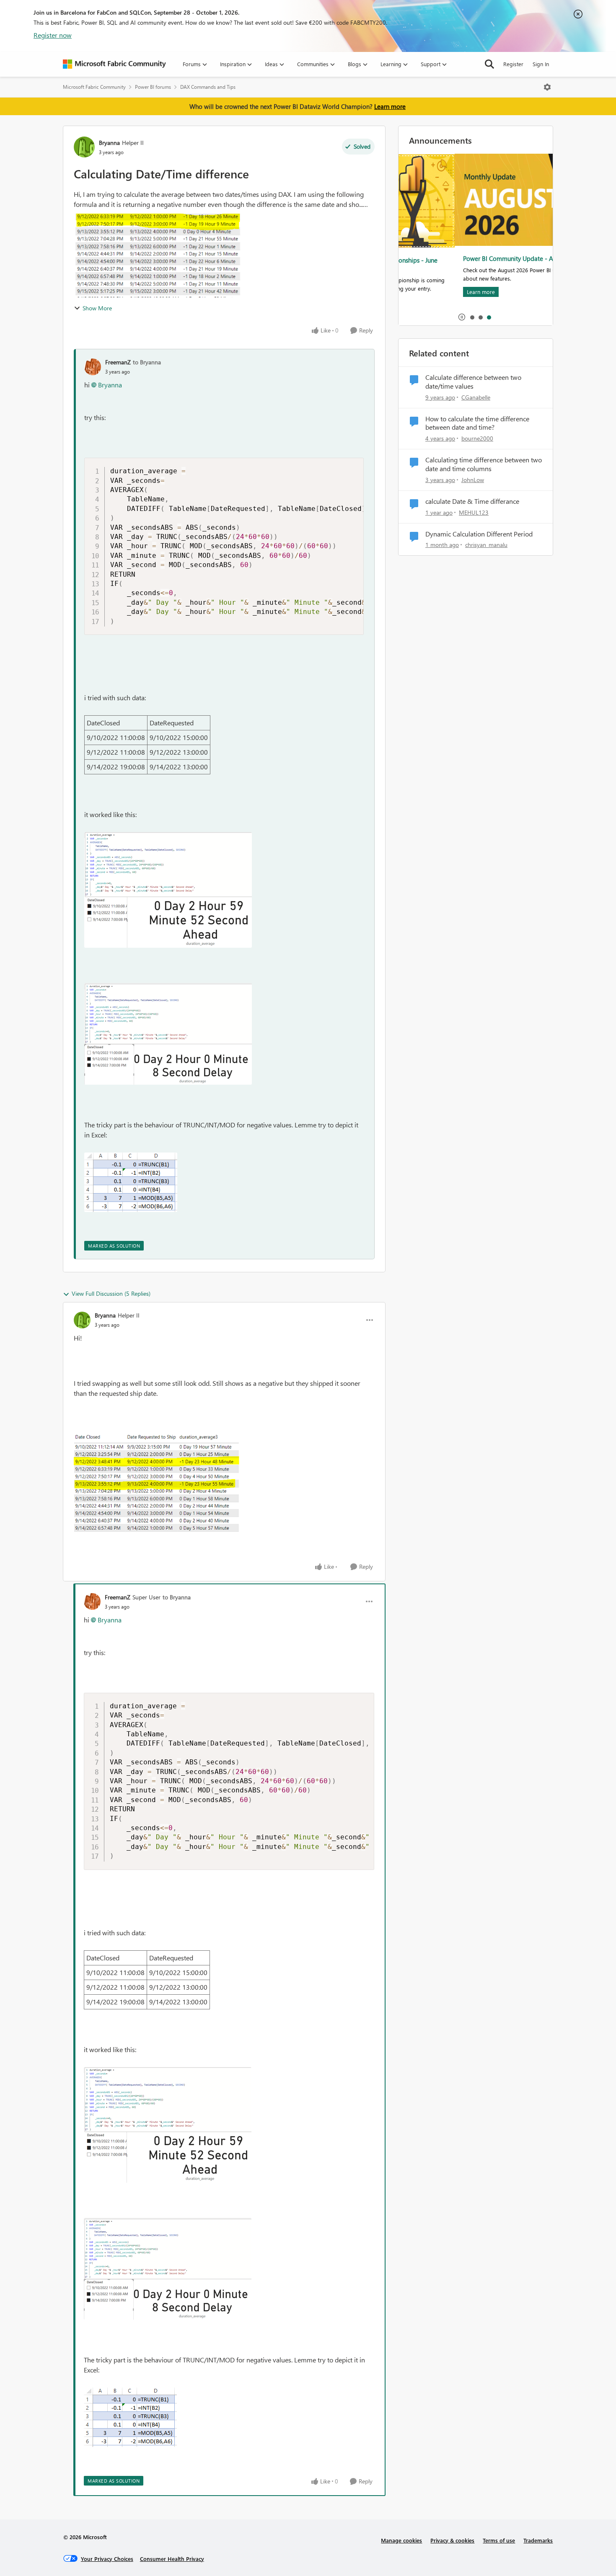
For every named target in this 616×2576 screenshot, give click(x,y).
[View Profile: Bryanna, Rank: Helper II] (84, 147)
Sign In (541, 64)
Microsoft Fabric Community (94, 87)
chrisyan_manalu (486, 545)
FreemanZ (118, 362)
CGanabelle (476, 397)
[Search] (489, 64)
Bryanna (109, 143)
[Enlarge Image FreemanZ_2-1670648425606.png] (131, 1182)
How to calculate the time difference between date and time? (477, 423)
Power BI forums (153, 87)
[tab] (472, 317)
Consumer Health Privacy (172, 2559)
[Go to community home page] (114, 64)
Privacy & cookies (452, 2540)
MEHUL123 (474, 512)
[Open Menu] (547, 87)
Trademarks (538, 2540)
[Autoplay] (462, 317)
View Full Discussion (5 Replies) (111, 1293)
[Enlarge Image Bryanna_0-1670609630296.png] (158, 1483)
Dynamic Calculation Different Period (479, 534)
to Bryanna (147, 362)
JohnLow (473, 480)
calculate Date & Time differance (472, 501)
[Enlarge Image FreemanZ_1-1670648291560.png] (168, 1034)
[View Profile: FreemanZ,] (93, 367)
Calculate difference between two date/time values (473, 382)
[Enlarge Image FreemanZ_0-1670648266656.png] (168, 890)
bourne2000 (477, 438)
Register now (53, 35)
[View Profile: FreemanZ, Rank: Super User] (92, 1601)
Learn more (390, 106)
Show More (97, 308)
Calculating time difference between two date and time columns (484, 464)
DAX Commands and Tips (208, 87)
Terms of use (499, 2540)
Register (513, 64)
